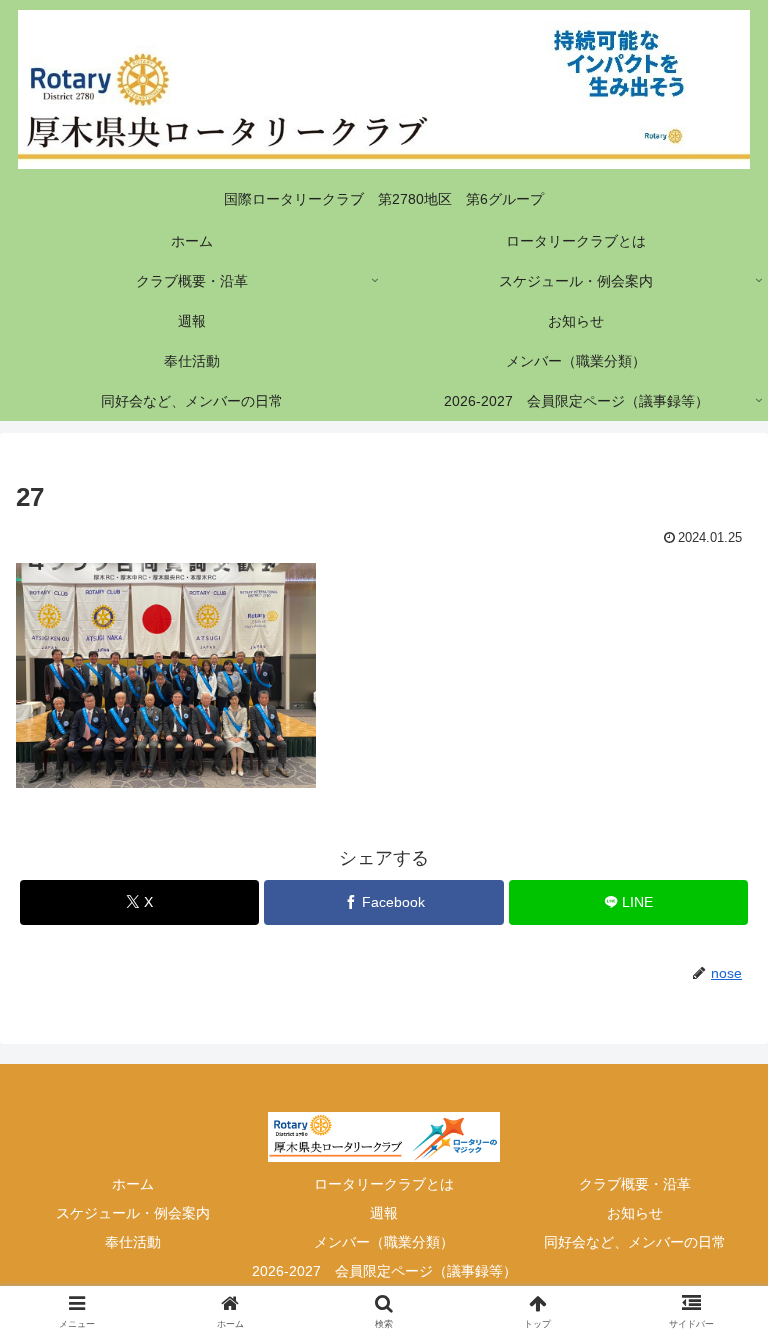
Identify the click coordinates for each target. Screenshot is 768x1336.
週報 (384, 1213)
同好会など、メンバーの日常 (635, 1242)
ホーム (133, 1184)
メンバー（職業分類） (384, 1242)
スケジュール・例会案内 (133, 1213)
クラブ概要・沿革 (635, 1184)
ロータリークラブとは (384, 1184)
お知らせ (635, 1213)
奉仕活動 (133, 1242)
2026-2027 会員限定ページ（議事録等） (384, 1271)
